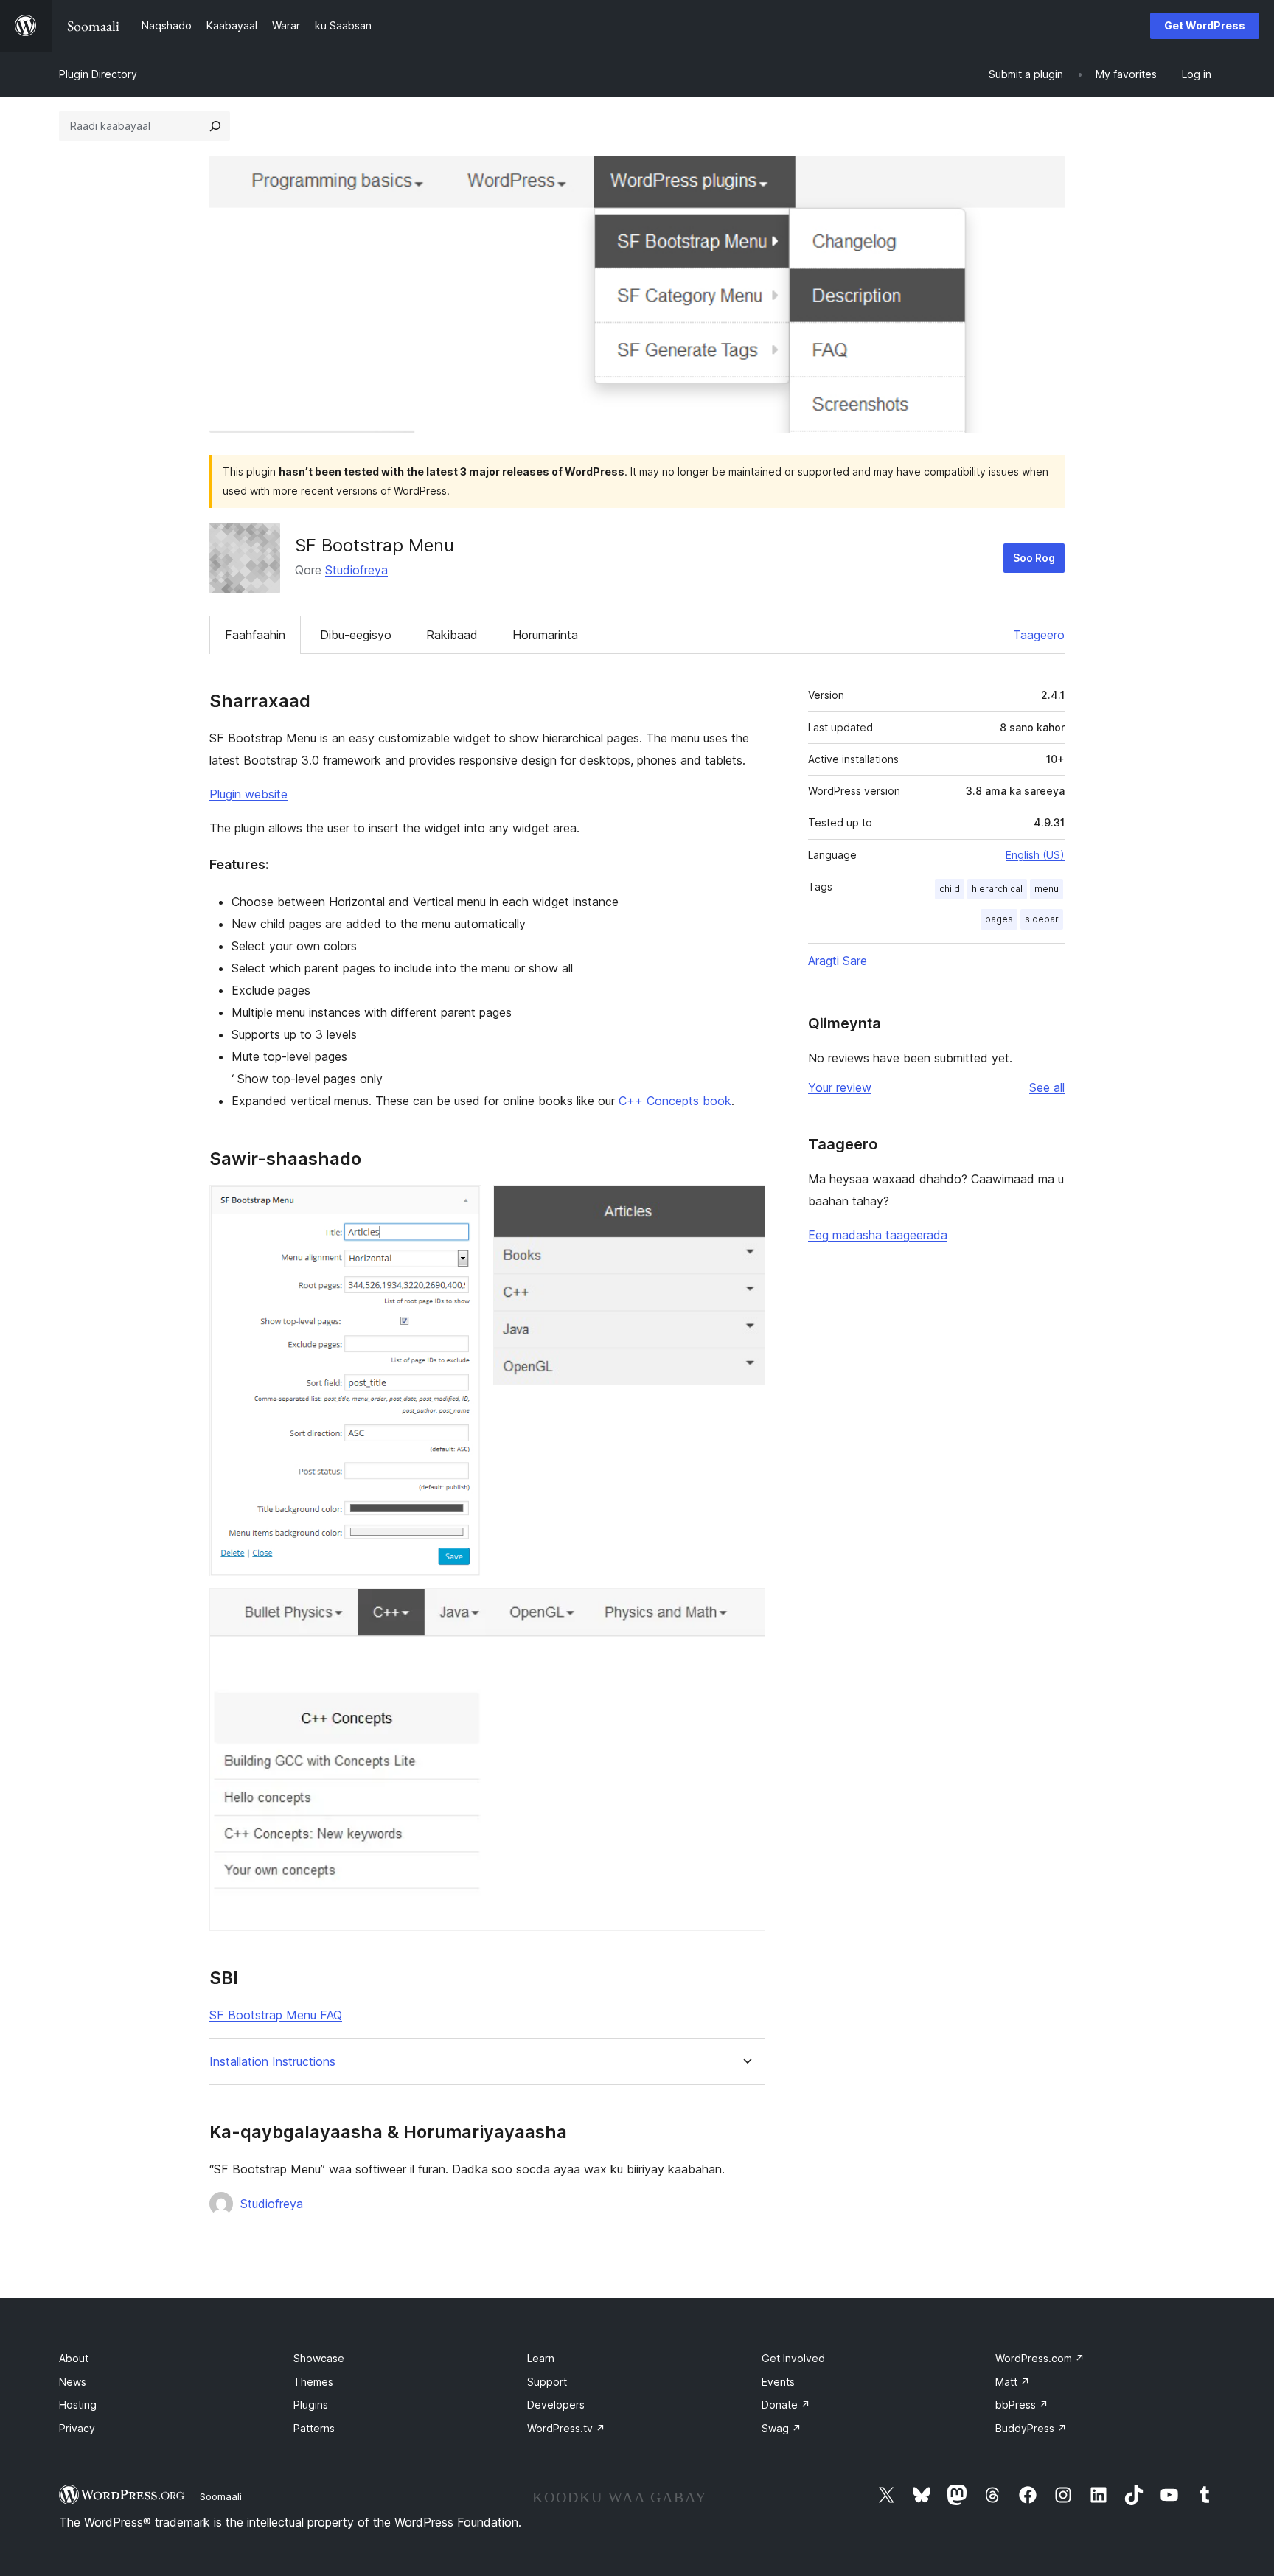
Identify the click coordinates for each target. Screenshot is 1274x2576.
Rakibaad (452, 635)
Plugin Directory (98, 74)
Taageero (1039, 635)
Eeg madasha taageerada (878, 1235)
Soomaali (221, 2496)
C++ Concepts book (675, 1101)
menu (1047, 889)
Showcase (319, 2358)
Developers (556, 2405)
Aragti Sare (838, 961)
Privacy (77, 2428)
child (950, 889)
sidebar (1042, 919)
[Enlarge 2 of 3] (745, 1205)
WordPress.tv (566, 2428)
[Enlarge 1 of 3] (462, 1205)
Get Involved (793, 2358)
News (73, 2382)
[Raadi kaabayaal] (215, 126)
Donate (786, 2405)
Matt (1013, 2382)
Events (778, 2382)
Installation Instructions (272, 2062)
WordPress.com (1040, 2358)
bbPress (1022, 2405)
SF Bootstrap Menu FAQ (276, 2015)
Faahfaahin (255, 635)
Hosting (78, 2405)
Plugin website (248, 794)
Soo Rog (1034, 558)
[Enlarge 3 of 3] (745, 1608)
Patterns (314, 2428)
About (74, 2358)
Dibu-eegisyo (356, 635)
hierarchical (997, 889)
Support (547, 2382)
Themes (313, 2382)
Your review (840, 1087)
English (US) (1035, 855)
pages (999, 919)
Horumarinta (545, 635)
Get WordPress (1205, 25)
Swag (782, 2428)
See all (1047, 1087)
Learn (541, 2358)
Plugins (311, 2405)
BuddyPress (1031, 2428)
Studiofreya (356, 570)
